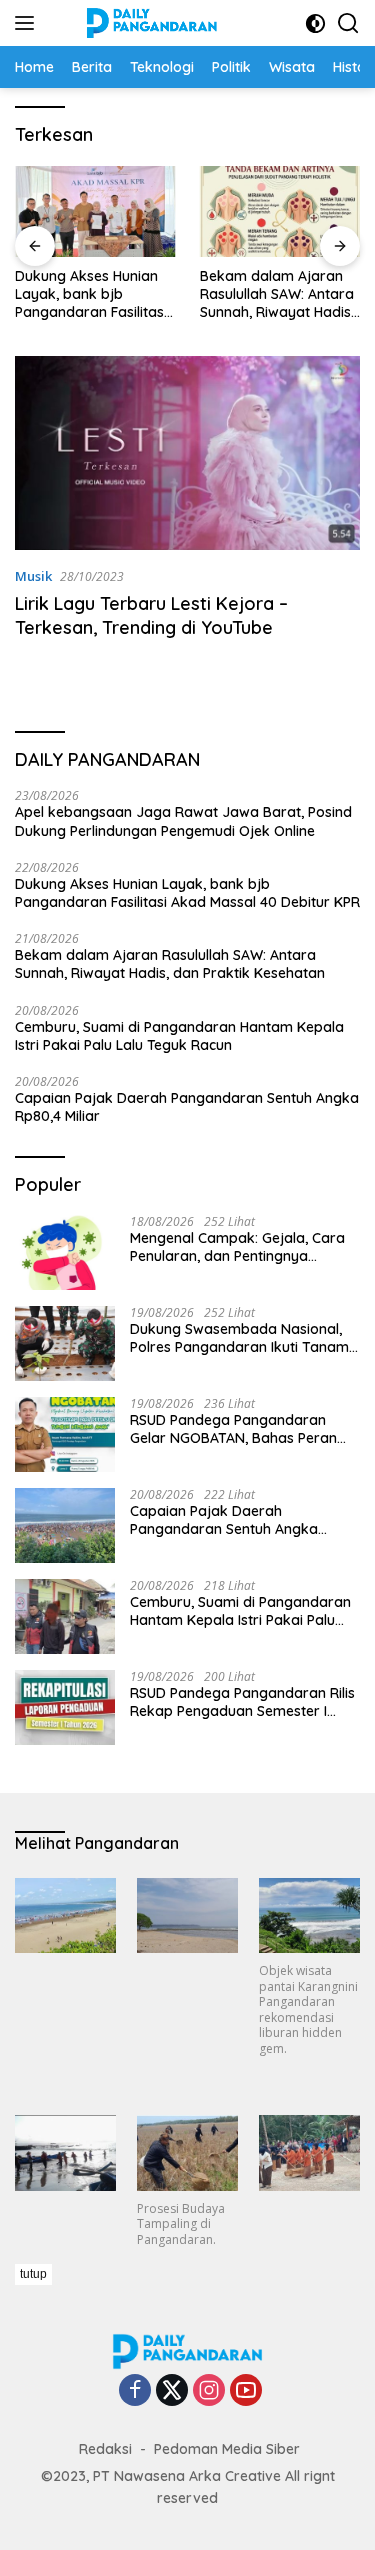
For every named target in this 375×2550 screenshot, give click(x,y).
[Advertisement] (195, 2404)
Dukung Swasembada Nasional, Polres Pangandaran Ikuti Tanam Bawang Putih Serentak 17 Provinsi (244, 1338)
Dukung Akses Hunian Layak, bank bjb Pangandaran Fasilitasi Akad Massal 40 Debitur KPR (94, 294)
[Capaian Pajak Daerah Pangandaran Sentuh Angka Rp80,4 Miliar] (65, 1525)
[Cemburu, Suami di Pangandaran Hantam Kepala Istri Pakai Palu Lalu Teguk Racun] (65, 1616)
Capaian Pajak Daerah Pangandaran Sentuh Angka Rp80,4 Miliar (187, 1107)
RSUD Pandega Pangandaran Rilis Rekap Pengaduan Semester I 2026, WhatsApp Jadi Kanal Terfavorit (242, 1702)
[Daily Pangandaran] (149, 23)
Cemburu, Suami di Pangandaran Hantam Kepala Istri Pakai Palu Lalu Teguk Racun (179, 1036)
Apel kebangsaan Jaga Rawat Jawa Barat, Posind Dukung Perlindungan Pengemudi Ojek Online (183, 821)
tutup (33, 2274)
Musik (33, 576)
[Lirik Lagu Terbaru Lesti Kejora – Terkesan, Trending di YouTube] (187, 453)
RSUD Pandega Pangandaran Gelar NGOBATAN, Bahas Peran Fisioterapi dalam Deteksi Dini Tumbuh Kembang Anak (233, 1429)
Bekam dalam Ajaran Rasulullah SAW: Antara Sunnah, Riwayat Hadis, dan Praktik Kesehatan (277, 294)
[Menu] (28, 23)
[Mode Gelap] (315, 23)
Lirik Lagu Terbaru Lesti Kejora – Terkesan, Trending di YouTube (151, 615)
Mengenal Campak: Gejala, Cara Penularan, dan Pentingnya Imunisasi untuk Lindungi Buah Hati (244, 1247)
